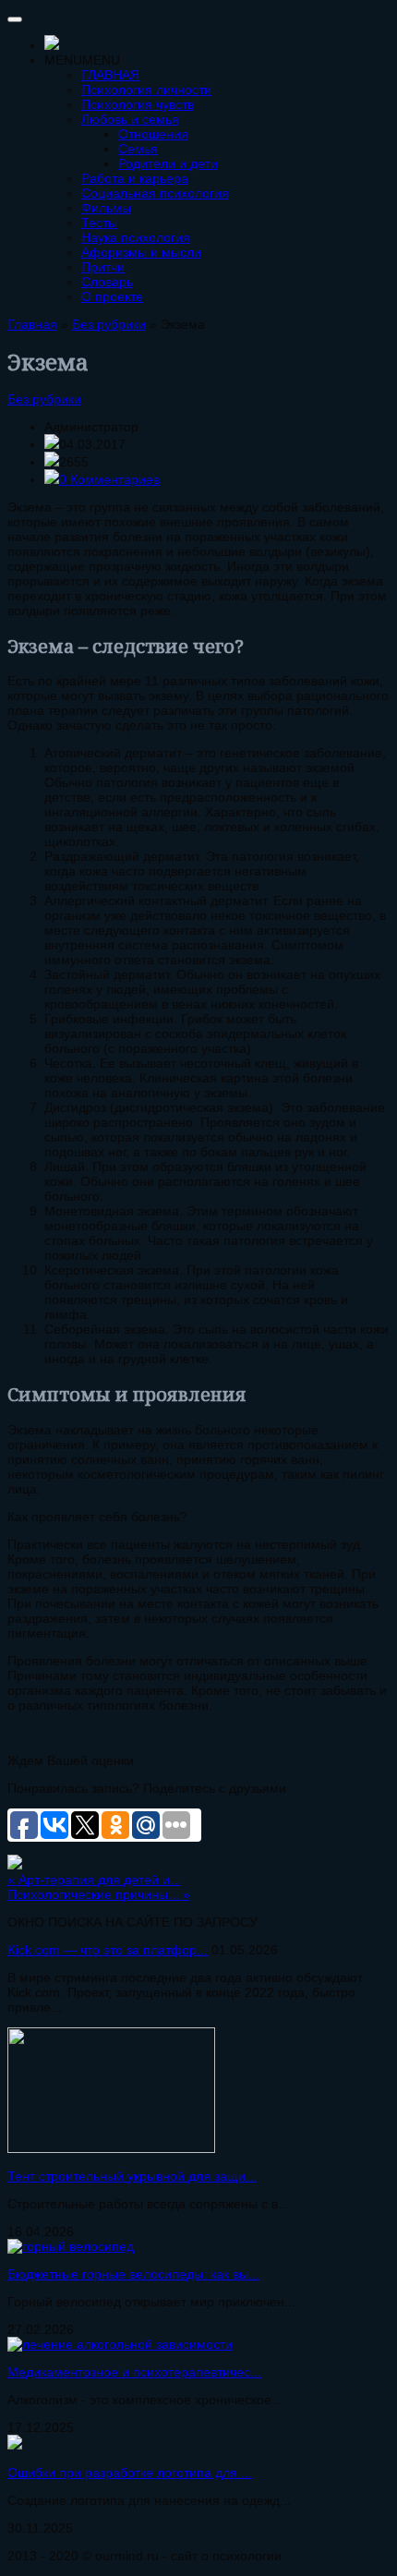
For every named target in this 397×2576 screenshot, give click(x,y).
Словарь (107, 282)
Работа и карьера (135, 178)
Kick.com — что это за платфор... (108, 1950)
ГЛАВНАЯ (110, 75)
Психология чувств (138, 104)
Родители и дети (168, 163)
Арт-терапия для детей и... (94, 1880)
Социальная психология (155, 193)
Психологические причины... (99, 1894)
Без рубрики (44, 399)
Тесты (99, 223)
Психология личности (146, 90)
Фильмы (106, 208)
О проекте (112, 296)
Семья (138, 149)
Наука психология (136, 237)
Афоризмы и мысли (141, 252)
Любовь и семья (130, 119)
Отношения (153, 134)
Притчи (103, 267)
